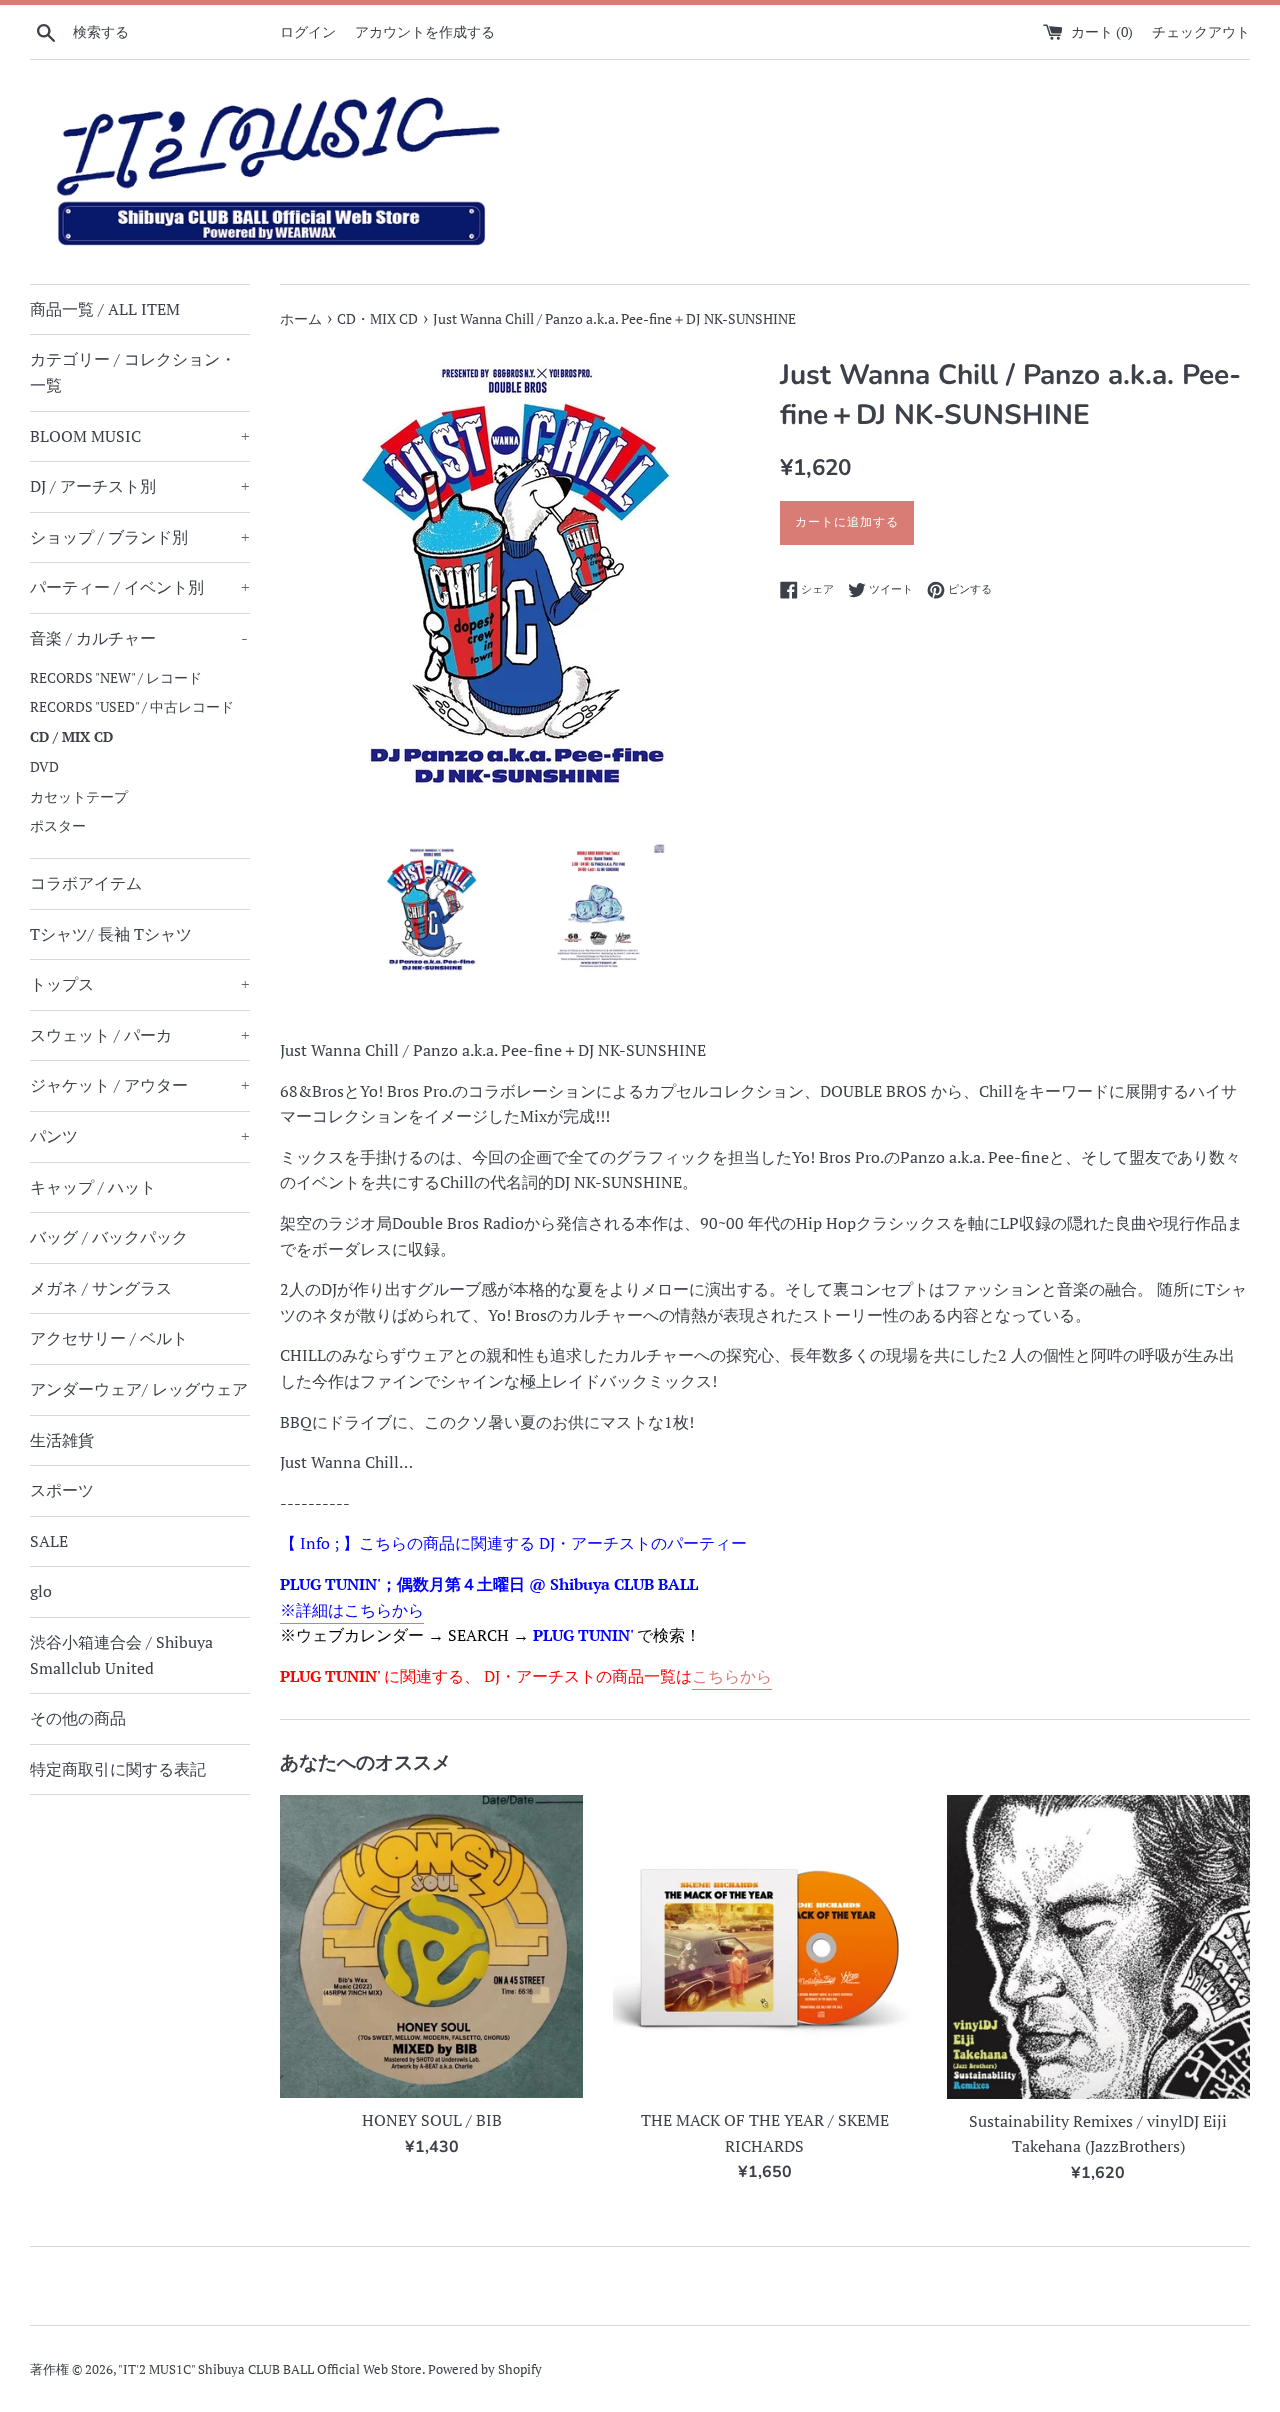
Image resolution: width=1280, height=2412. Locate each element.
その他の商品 (78, 1718)
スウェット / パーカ (140, 1035)
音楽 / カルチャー (139, 638)
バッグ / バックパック (109, 1237)
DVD (44, 767)
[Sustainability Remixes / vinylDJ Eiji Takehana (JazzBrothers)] (1098, 1947)
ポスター (58, 826)
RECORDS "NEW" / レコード (116, 678)
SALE (49, 1541)
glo (41, 1591)
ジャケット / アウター (140, 1085)
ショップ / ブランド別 (140, 537)
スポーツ (62, 1490)
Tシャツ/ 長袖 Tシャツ (111, 934)
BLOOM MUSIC (140, 436)
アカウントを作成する (425, 31)
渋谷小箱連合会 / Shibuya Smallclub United (121, 1655)
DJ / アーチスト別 (140, 486)
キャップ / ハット (93, 1187)
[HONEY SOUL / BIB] (431, 1946)
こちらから (732, 1676)
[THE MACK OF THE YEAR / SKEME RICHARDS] (764, 1946)
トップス (140, 984)
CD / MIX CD (71, 737)
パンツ (140, 1136)
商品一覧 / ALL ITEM (105, 309)
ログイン (308, 31)
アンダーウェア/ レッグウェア (139, 1389)
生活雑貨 (62, 1440)
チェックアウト (1201, 31)
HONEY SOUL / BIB (432, 2120)
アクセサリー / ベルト (109, 1338)
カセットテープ (79, 797)
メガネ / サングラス (101, 1288)
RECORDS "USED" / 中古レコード (132, 707)
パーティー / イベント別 (140, 587)
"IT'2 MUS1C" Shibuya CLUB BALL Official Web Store (270, 2369)
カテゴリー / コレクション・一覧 (133, 372)
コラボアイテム (86, 883)
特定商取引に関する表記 (118, 1769)
